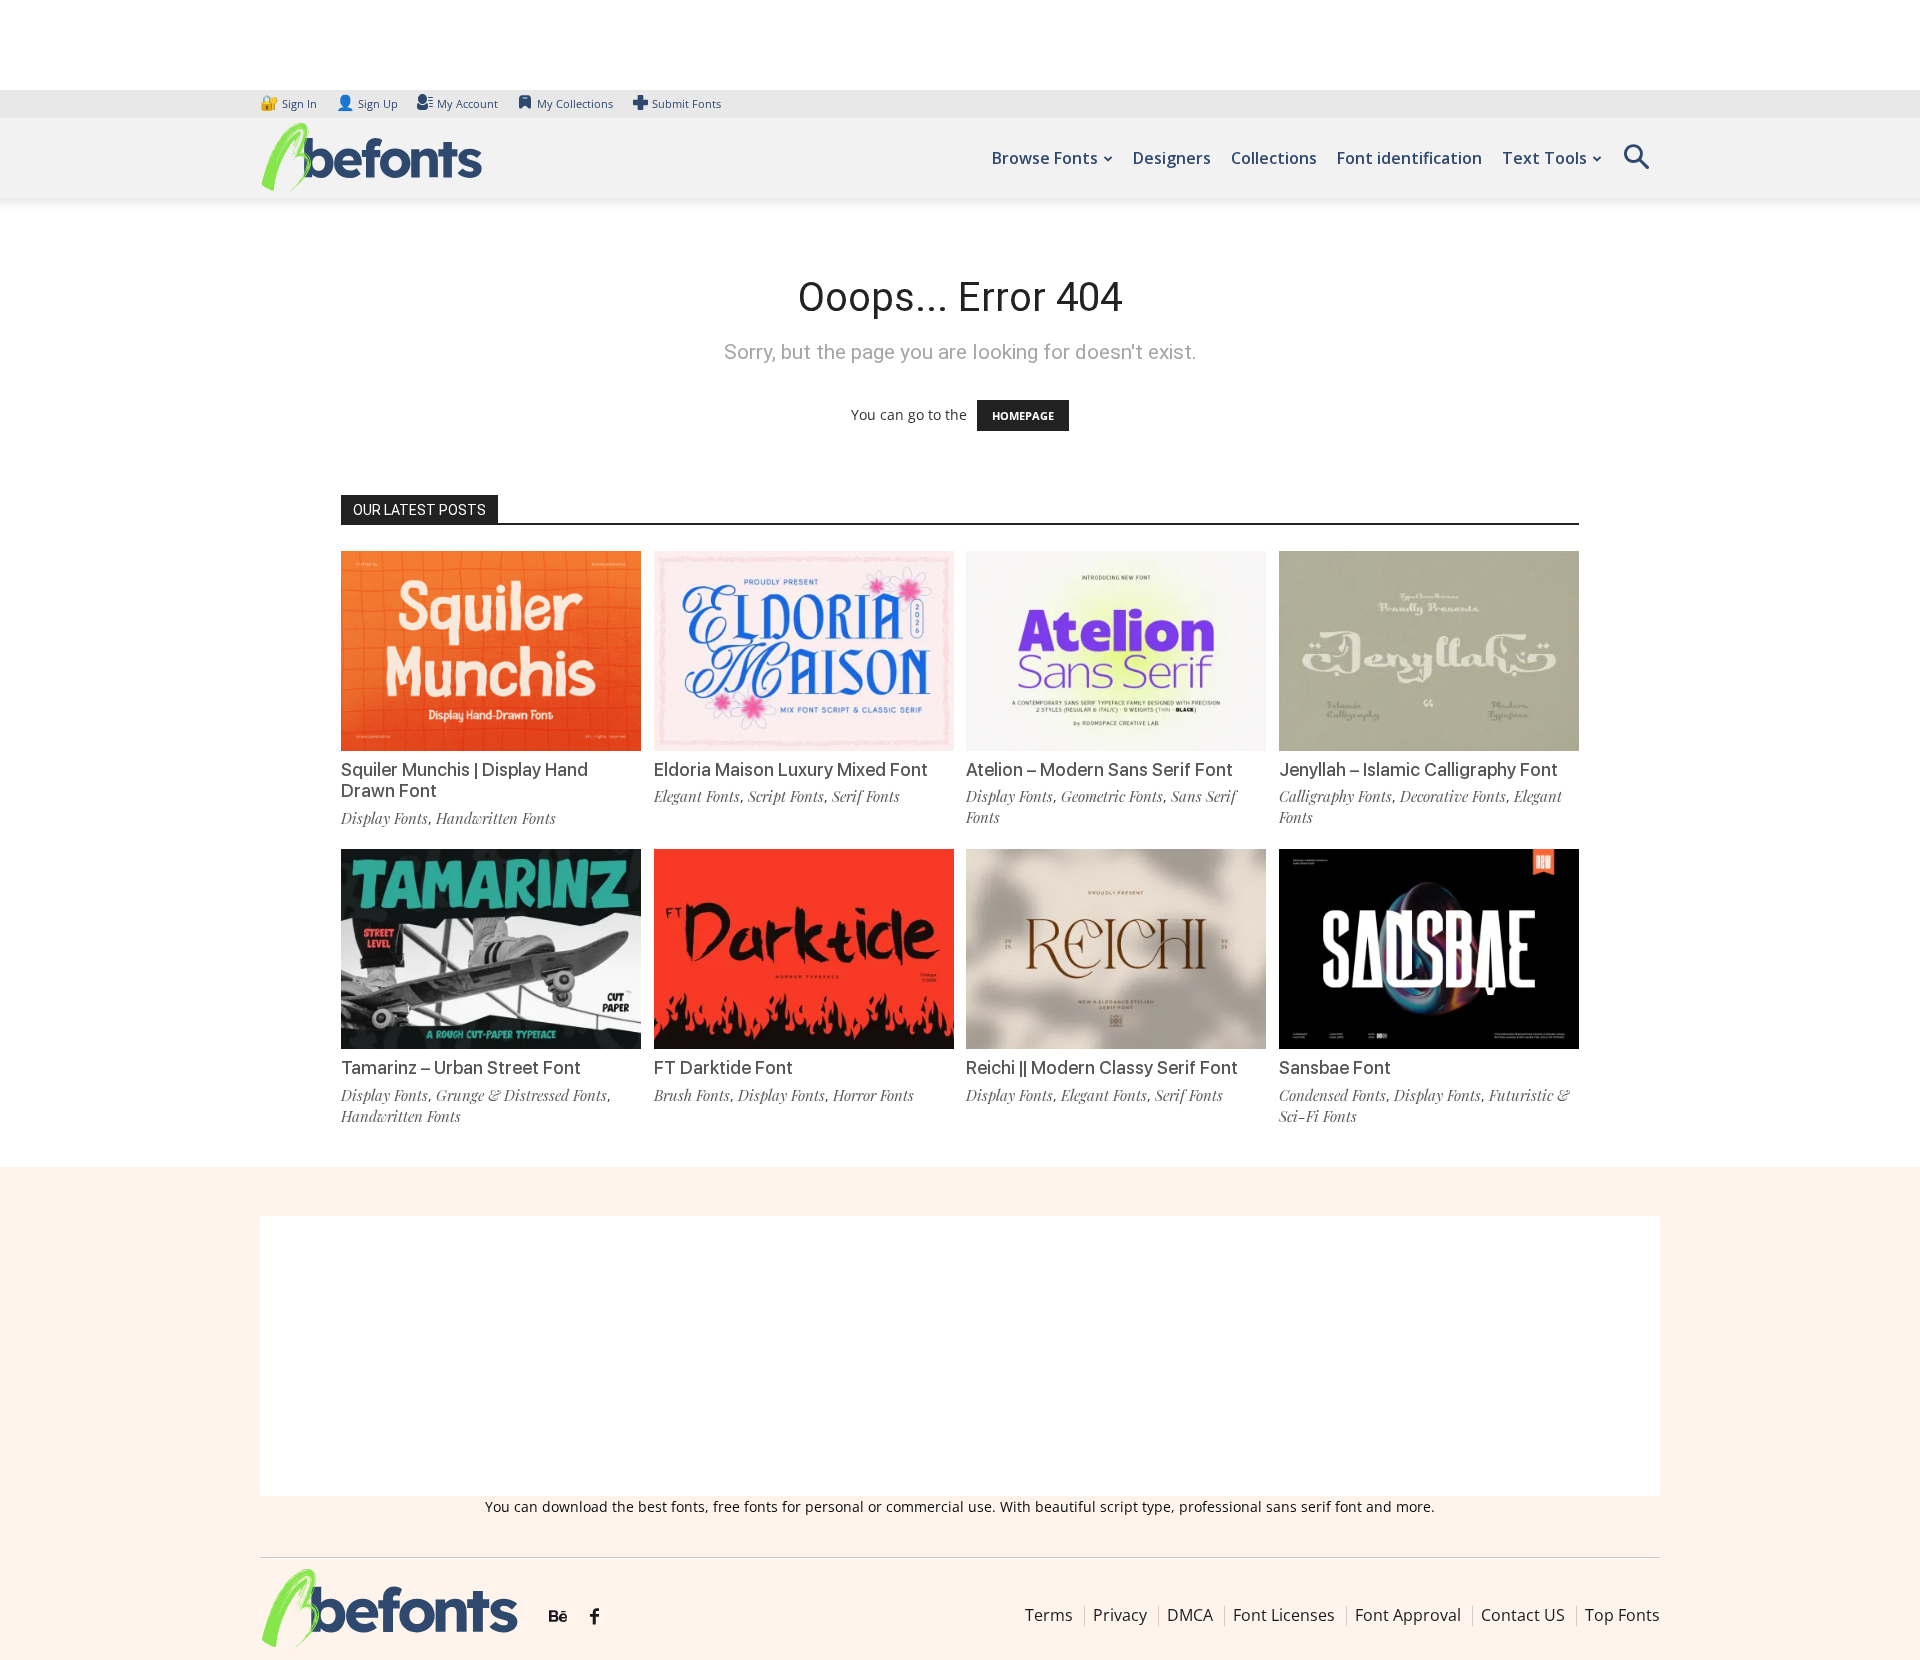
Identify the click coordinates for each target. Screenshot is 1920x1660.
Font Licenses (1284, 1615)
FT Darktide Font (723, 1067)
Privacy (1120, 1615)
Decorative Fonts (1453, 796)
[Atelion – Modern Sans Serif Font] (1116, 649)
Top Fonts (1622, 1615)
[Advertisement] (960, 1356)
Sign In (290, 103)
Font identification (1409, 158)
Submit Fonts (686, 103)
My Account (467, 103)
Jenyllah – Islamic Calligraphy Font (1418, 769)
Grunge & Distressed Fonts (521, 1095)
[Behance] (558, 1617)
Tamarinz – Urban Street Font (461, 1067)
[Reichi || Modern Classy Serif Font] (1116, 947)
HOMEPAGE (1023, 415)
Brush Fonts (692, 1095)
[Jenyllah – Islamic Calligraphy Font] (1429, 649)
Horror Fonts (873, 1095)
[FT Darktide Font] (804, 947)
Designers (1172, 158)
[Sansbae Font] (1429, 947)
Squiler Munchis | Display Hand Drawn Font (464, 780)
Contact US (1523, 1615)
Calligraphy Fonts (1335, 796)
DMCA (1190, 1615)
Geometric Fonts (1112, 796)
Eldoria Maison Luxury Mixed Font (791, 769)
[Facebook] (594, 1617)
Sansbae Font (1335, 1067)
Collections (1274, 158)
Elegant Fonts (697, 796)
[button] (1636, 163)
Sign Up (367, 103)
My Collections (575, 103)
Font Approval (1408, 1615)
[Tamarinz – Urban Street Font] (491, 947)
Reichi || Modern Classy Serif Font (1102, 1067)
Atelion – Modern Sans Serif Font (1099, 769)
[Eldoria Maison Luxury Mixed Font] (804, 649)
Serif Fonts (866, 796)
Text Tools (1544, 158)
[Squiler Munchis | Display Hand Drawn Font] (491, 649)
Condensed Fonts (1332, 1095)
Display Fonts (384, 818)
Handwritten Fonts (496, 818)
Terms (1049, 1615)
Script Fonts (786, 796)
